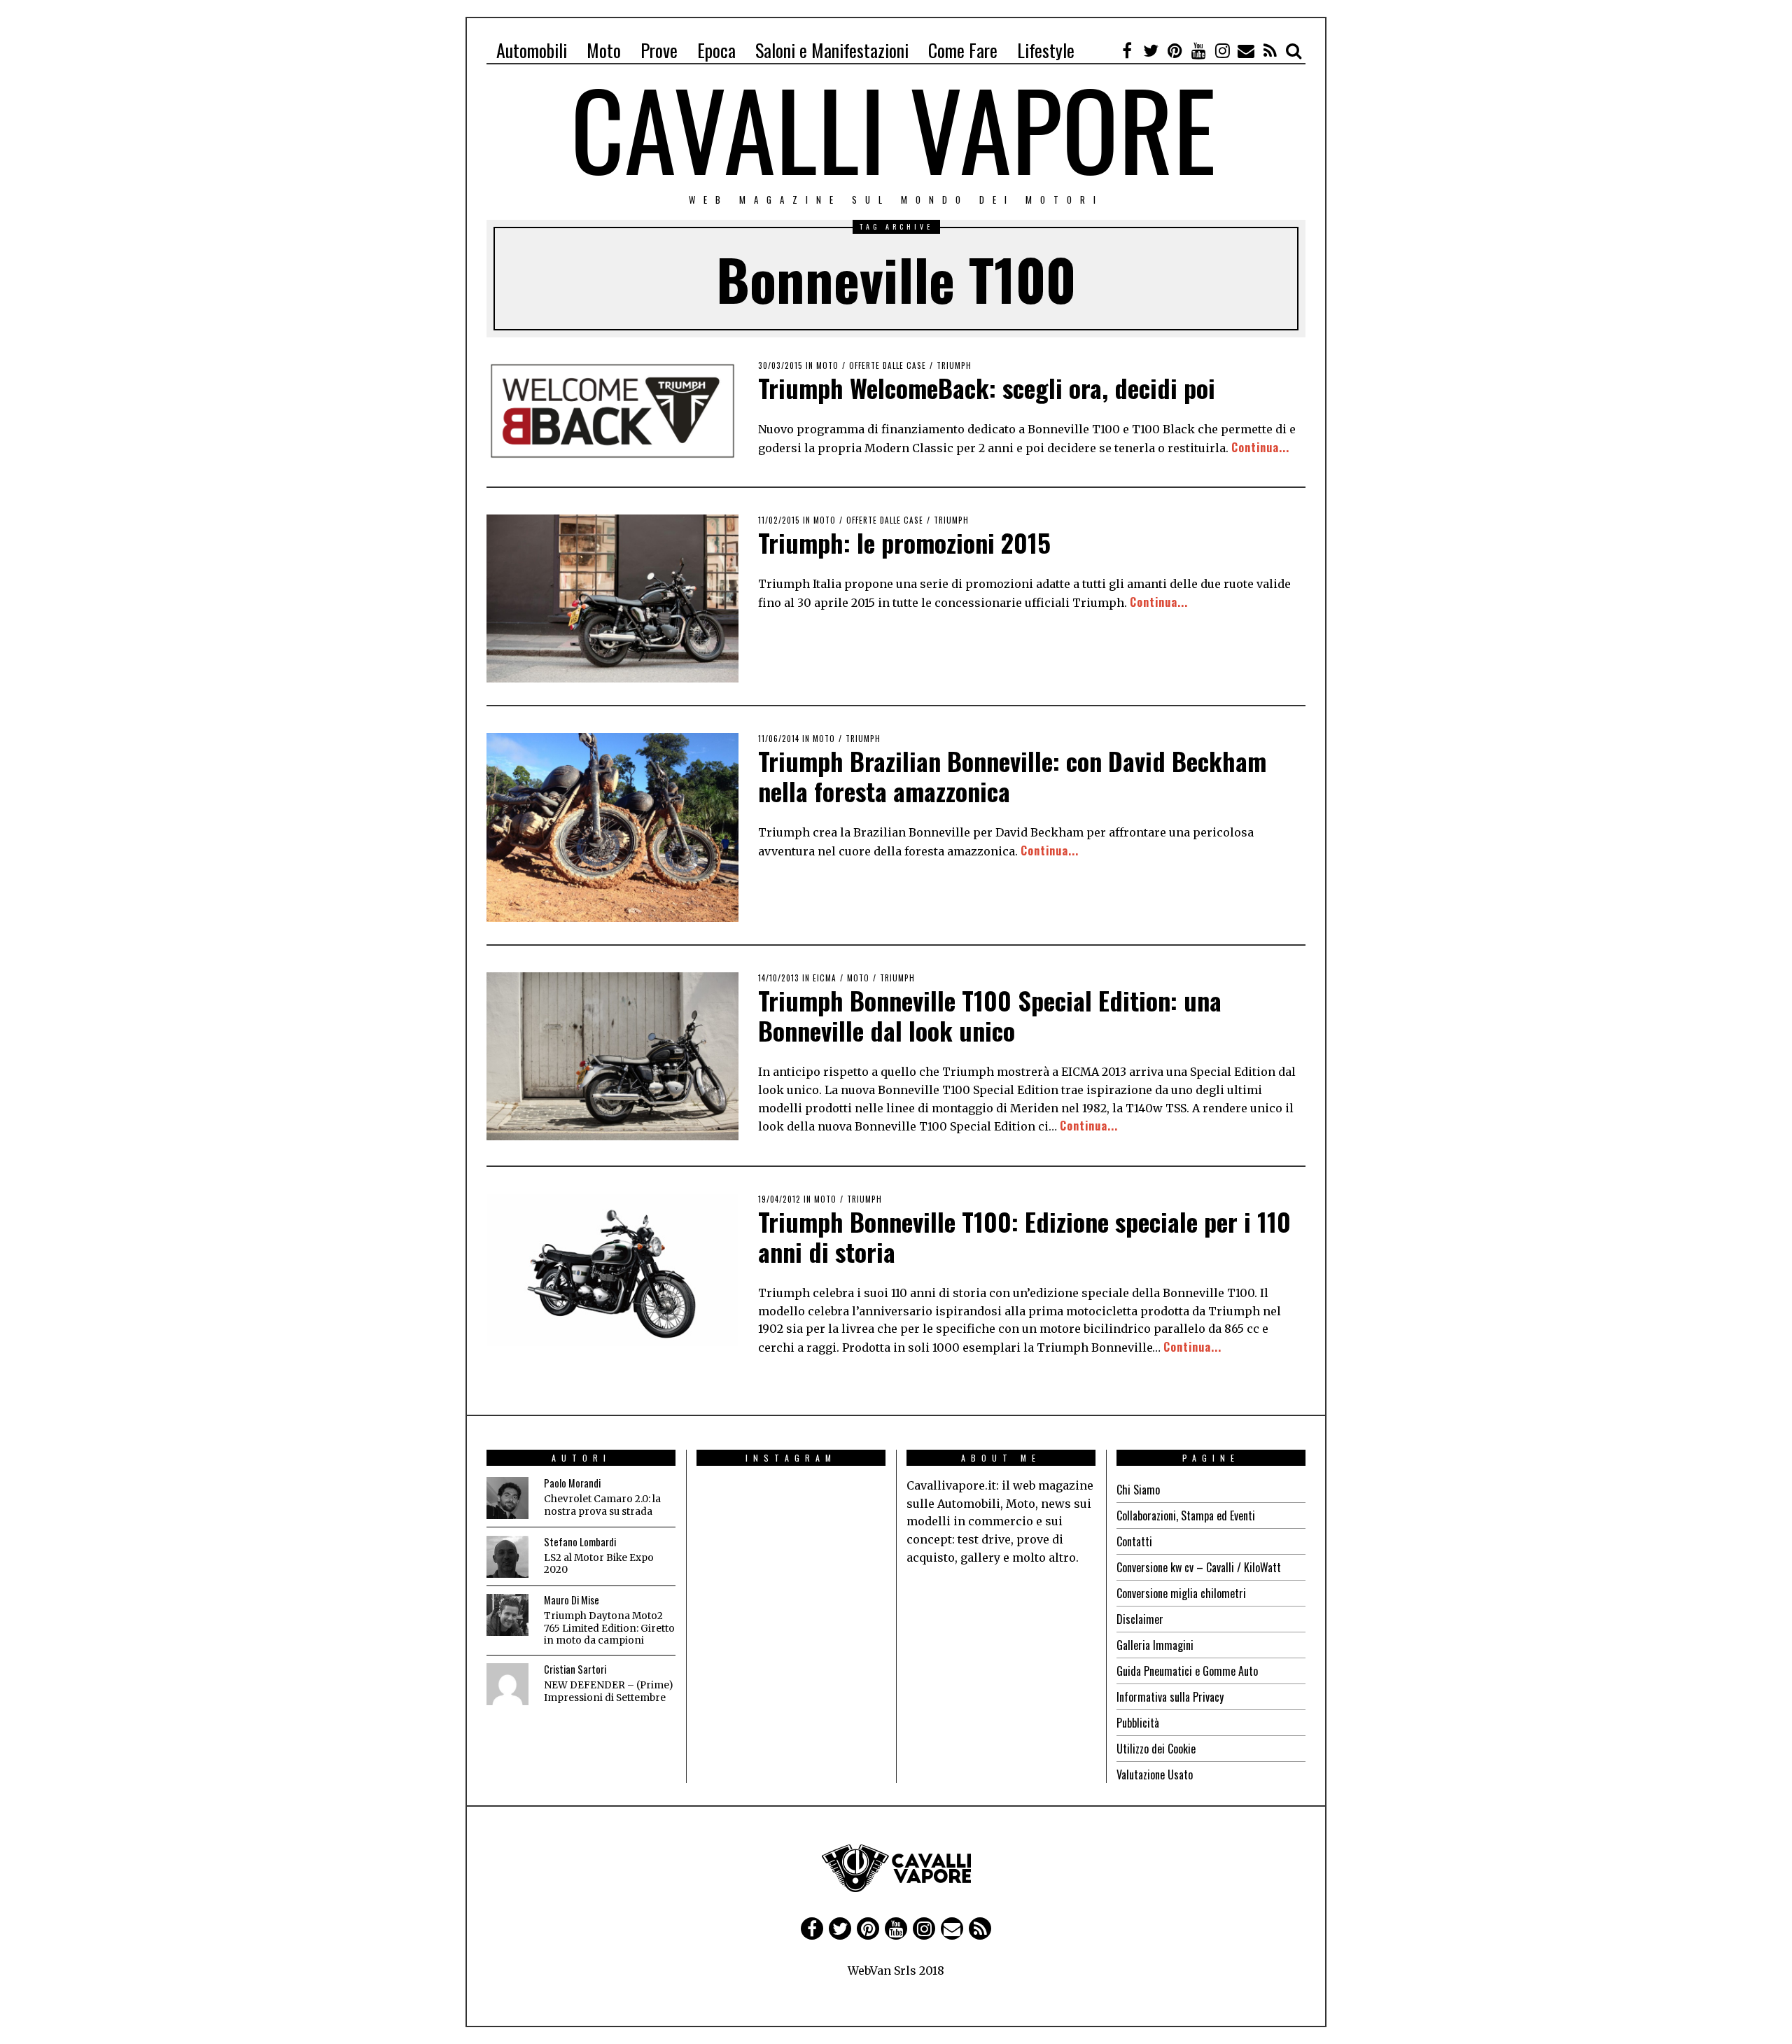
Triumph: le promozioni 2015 (904, 542)
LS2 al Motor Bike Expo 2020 (599, 1564)
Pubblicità (1138, 1723)
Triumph (954, 365)
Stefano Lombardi (580, 1542)
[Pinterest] (1175, 50)
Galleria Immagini (1155, 1645)
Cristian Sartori (575, 1669)
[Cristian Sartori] (507, 1684)
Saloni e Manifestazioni (832, 50)
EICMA (825, 978)
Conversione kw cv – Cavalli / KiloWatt (1199, 1567)
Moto (604, 50)
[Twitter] (1151, 50)
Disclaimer (1140, 1619)
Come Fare (963, 50)
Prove (659, 50)
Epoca (716, 50)
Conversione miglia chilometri (1181, 1593)
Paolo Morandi (572, 1483)
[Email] (1246, 50)
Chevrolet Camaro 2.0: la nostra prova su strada (602, 1505)
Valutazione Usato (1155, 1774)
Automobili (532, 50)
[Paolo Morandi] (507, 1498)
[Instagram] (1222, 50)
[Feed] (1270, 50)
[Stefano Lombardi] (507, 1557)
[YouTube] (1198, 50)
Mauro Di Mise (572, 1600)
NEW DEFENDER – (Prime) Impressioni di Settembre (608, 1692)
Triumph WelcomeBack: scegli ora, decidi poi (987, 387)
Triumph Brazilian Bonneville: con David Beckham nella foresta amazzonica (1012, 776)
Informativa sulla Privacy (1170, 1697)
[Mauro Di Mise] (507, 1615)
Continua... (1260, 447)
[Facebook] (1127, 50)
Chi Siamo (1138, 1490)
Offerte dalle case (888, 365)
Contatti (1134, 1541)
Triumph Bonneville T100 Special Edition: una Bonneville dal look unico (990, 1015)
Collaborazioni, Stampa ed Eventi (1186, 1515)
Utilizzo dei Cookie (1156, 1749)
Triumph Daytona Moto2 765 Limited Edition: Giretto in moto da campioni (609, 1628)
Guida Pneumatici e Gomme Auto (1187, 1671)
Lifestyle (1046, 50)
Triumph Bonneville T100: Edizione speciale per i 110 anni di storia (1024, 1236)
